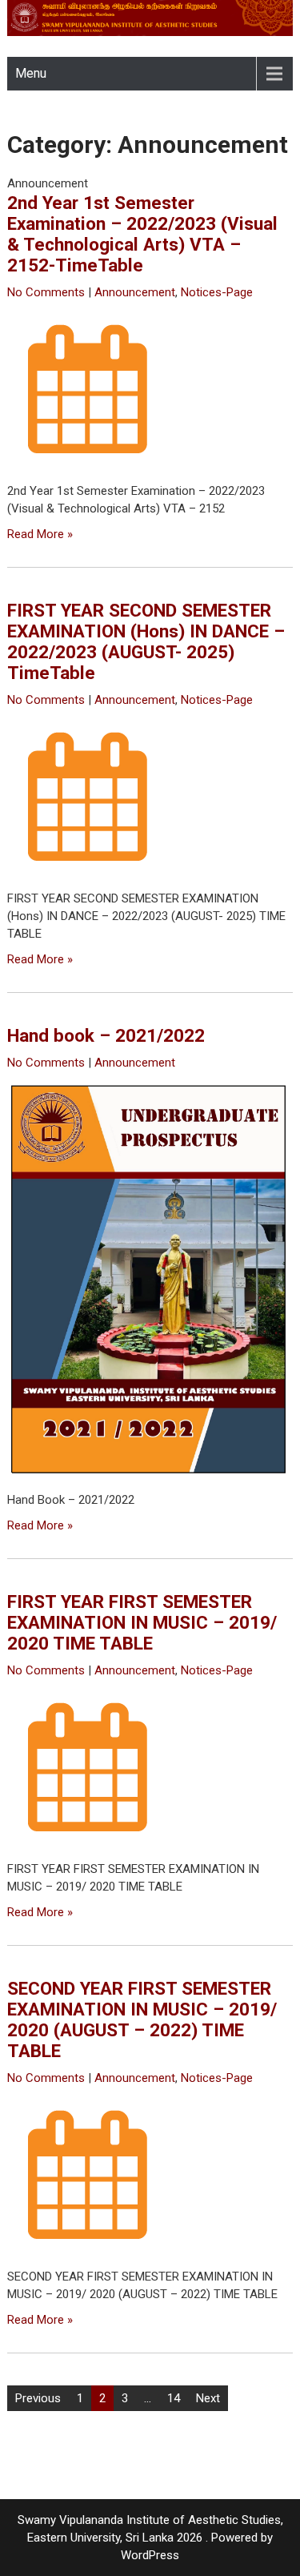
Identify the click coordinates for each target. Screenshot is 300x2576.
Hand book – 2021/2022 (106, 1035)
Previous (38, 2398)
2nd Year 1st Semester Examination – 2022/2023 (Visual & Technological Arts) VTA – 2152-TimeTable (142, 234)
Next (208, 2398)
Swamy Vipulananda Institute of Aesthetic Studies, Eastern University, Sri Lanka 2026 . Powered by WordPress (150, 2538)
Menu (31, 73)
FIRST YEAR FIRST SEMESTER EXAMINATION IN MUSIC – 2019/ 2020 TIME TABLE (142, 1622)
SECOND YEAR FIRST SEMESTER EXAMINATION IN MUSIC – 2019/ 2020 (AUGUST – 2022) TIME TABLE (142, 2019)
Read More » (40, 534)
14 (174, 2398)
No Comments (46, 292)
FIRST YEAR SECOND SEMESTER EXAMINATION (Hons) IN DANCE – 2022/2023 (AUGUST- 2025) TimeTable (146, 641)
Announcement (135, 292)
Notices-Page (217, 292)
